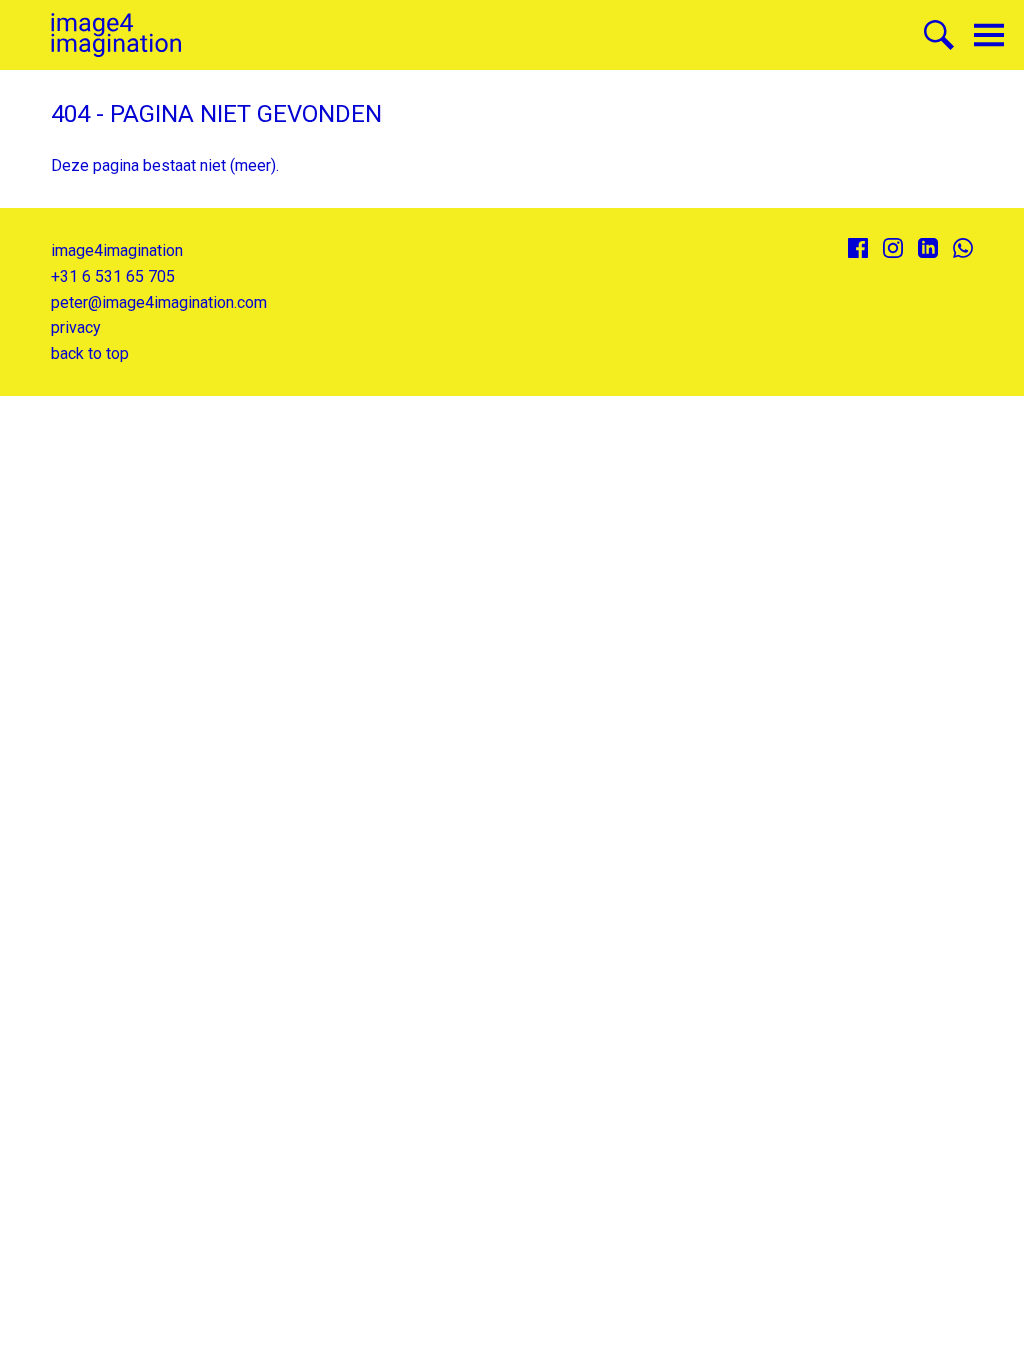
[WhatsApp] (963, 248)
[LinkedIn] (928, 248)
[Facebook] (858, 248)
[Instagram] (893, 248)
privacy (76, 327)
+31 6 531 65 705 (113, 276)
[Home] (116, 35)
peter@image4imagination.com (159, 302)
